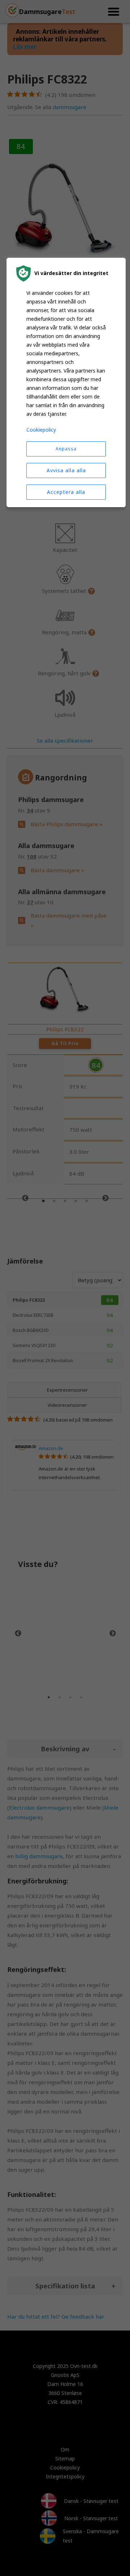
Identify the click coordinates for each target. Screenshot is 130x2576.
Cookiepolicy (41, 430)
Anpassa (66, 449)
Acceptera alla (66, 492)
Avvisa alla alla (66, 470)
